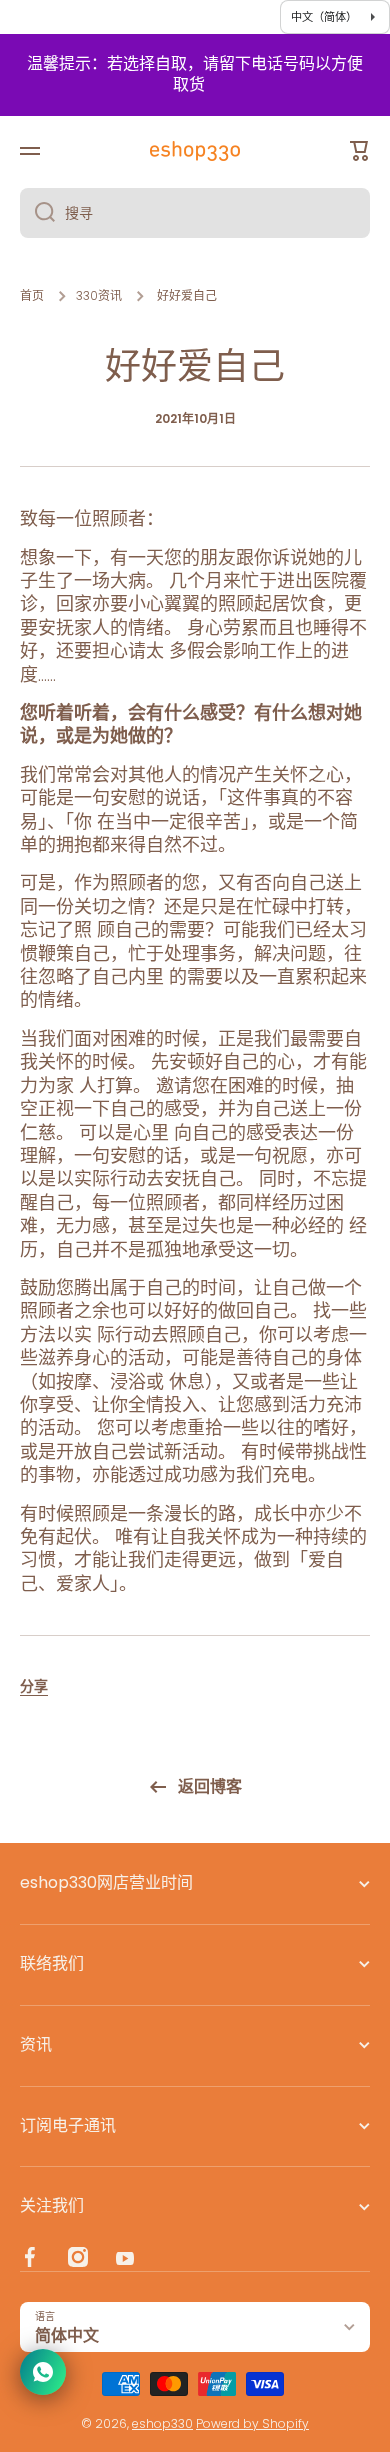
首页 (32, 296)
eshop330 (162, 2423)
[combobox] (195, 213)
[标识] (195, 151)
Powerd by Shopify (252, 2423)
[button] (34, 1686)
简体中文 (67, 2335)
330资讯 (99, 296)
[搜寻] (37, 213)
